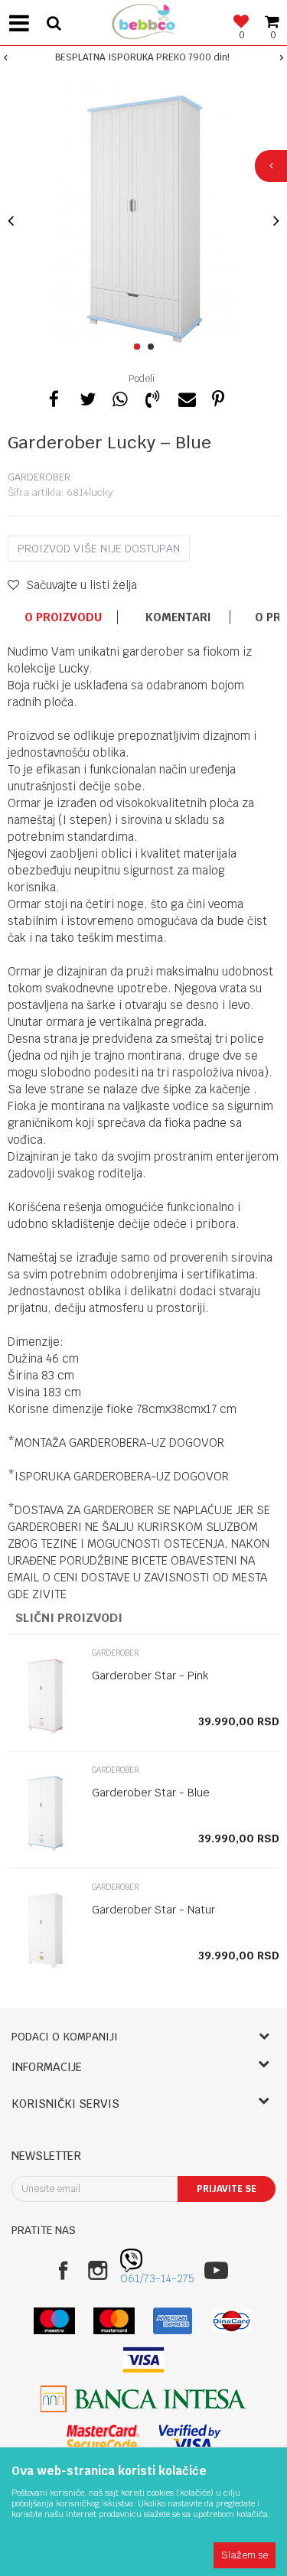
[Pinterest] (218, 397)
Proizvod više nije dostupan (99, 549)
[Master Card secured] (103, 2438)
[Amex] (173, 2321)
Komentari (178, 617)
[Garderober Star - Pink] (46, 1696)
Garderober (39, 477)
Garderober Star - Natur (153, 1910)
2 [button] (153, 347)
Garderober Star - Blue (151, 1793)
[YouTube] (216, 2270)
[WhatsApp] (119, 397)
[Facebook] (54, 397)
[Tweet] (86, 397)
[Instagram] (98, 2270)
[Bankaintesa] (144, 2399)
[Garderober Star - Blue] (46, 1813)
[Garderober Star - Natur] (46, 1930)
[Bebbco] (144, 20)
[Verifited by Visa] (190, 2438)
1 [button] (140, 347)
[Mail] (185, 397)
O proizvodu (63, 617)
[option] (143, 57)
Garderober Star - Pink (150, 1676)
